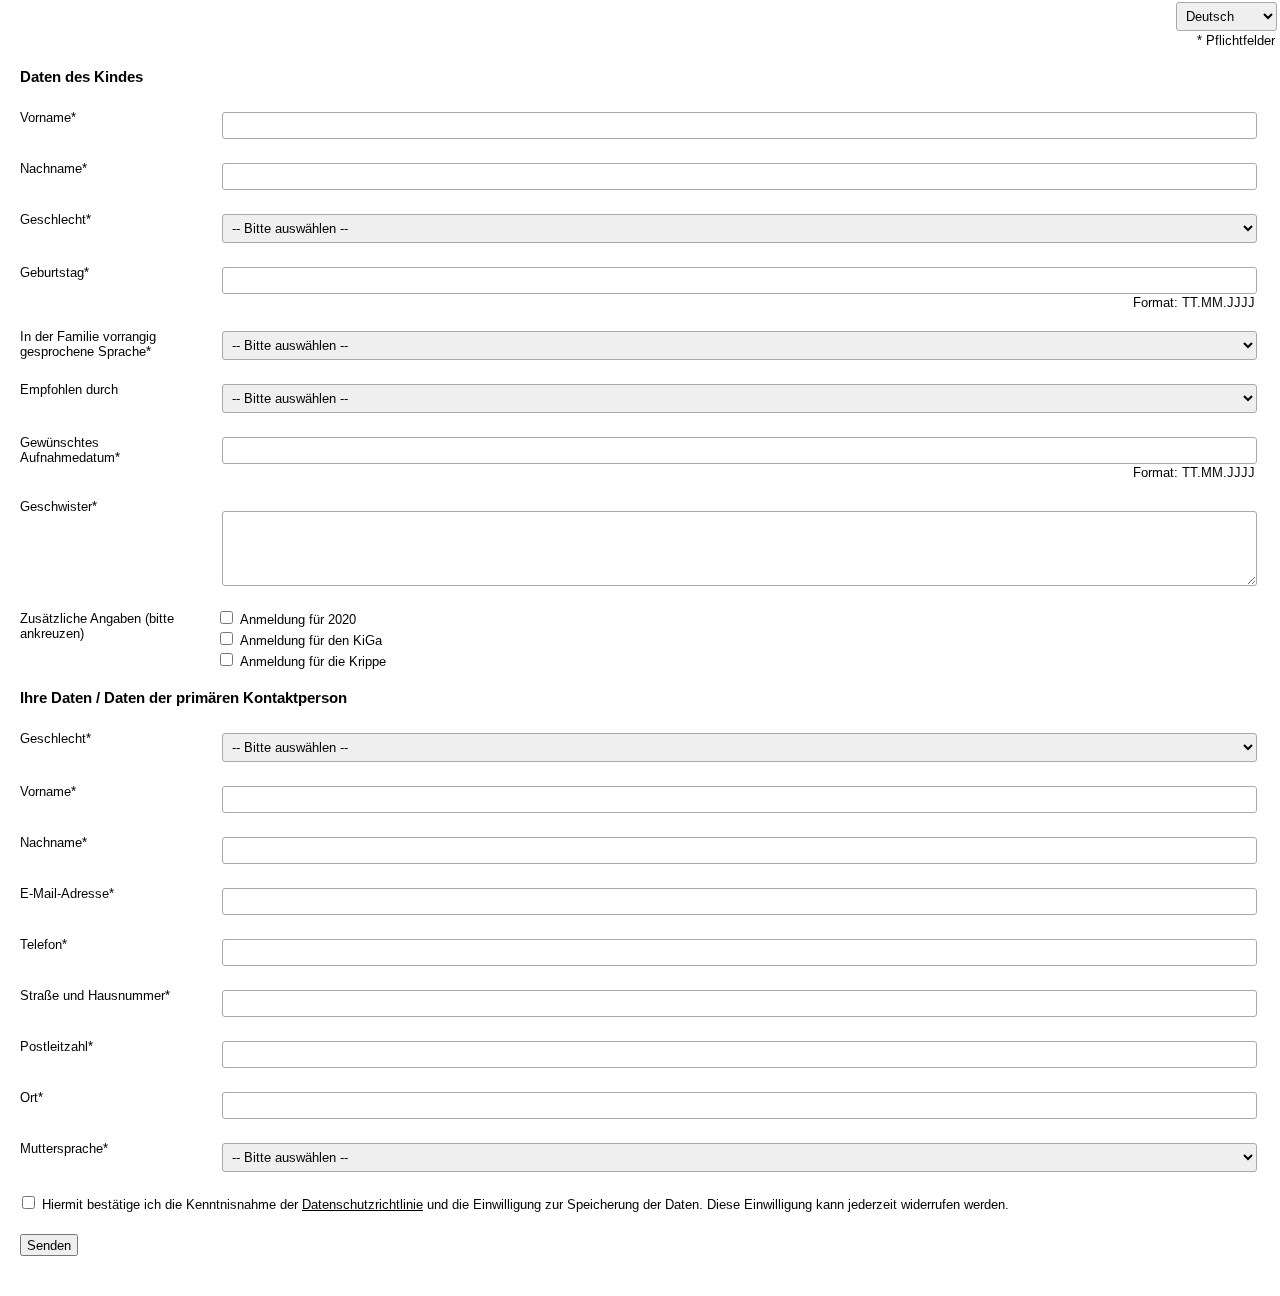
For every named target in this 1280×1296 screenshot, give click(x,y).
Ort (29, 1097)
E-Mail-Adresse (64, 893)
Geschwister (56, 506)
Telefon (41, 944)
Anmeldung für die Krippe (313, 661)
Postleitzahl (54, 1046)
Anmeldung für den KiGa (311, 640)
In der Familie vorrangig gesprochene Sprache (88, 344)
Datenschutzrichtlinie (362, 1204)
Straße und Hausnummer (92, 995)
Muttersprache (61, 1148)
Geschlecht (53, 219)
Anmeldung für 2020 (298, 619)
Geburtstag (52, 272)
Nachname (51, 168)
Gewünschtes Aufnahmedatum (67, 450)
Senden (49, 1245)
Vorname (45, 117)
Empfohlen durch (69, 389)
